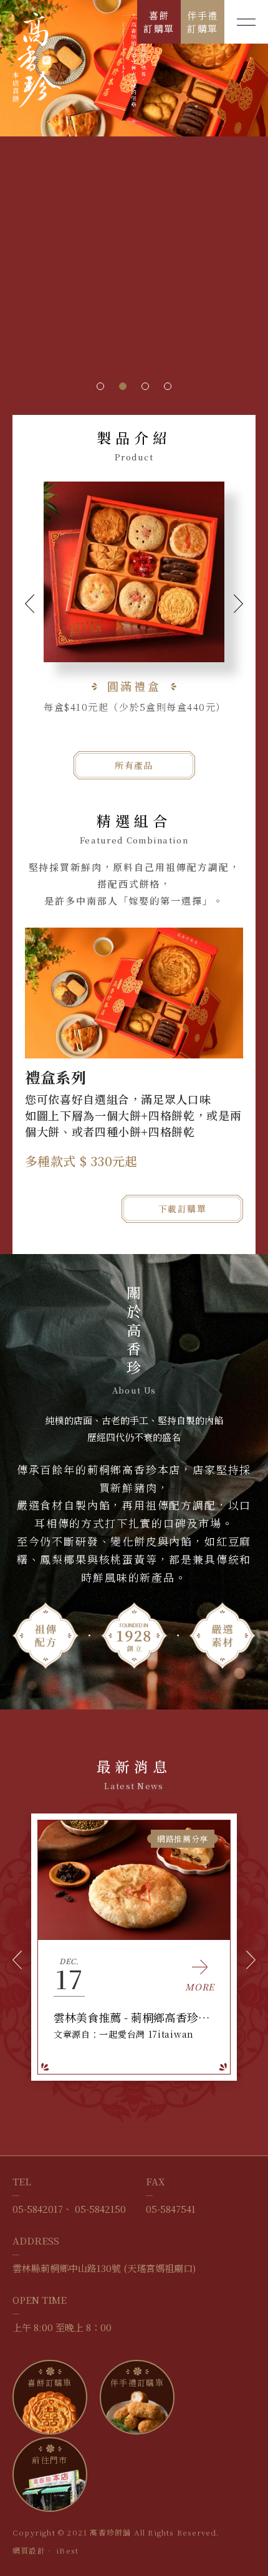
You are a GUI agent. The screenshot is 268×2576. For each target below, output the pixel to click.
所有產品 (134, 765)
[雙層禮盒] (134, 572)
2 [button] (123, 386)
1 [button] (100, 386)
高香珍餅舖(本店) (37, 60)
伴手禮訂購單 (203, 22)
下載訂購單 (182, 1209)
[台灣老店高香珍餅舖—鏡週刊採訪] (134, 1880)
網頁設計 (29, 2550)
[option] (134, 68)
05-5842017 (38, 2209)
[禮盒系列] (134, 993)
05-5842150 (100, 2209)
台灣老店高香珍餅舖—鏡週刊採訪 (134, 2017)
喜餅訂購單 (159, 22)
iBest (67, 2550)
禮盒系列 (56, 1077)
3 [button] (145, 386)
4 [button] (168, 386)
